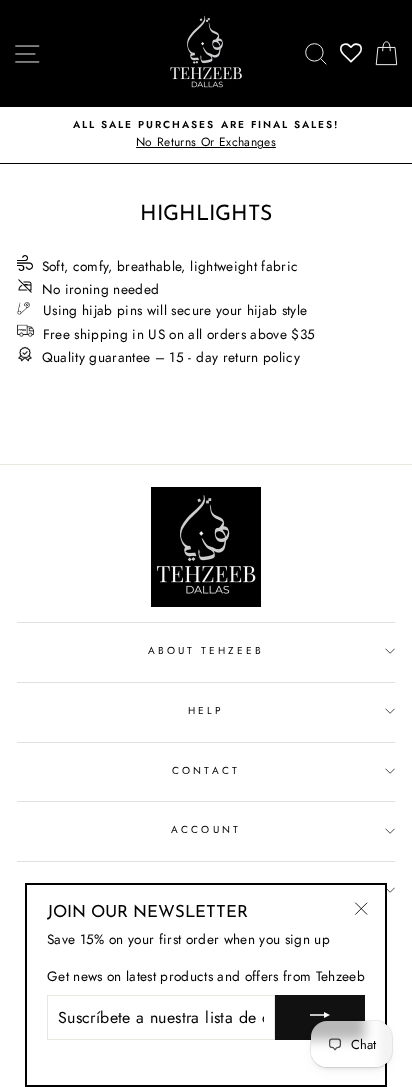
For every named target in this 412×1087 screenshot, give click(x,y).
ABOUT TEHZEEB (206, 650)
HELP (206, 710)
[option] (206, 135)
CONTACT (205, 770)
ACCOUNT (205, 829)
